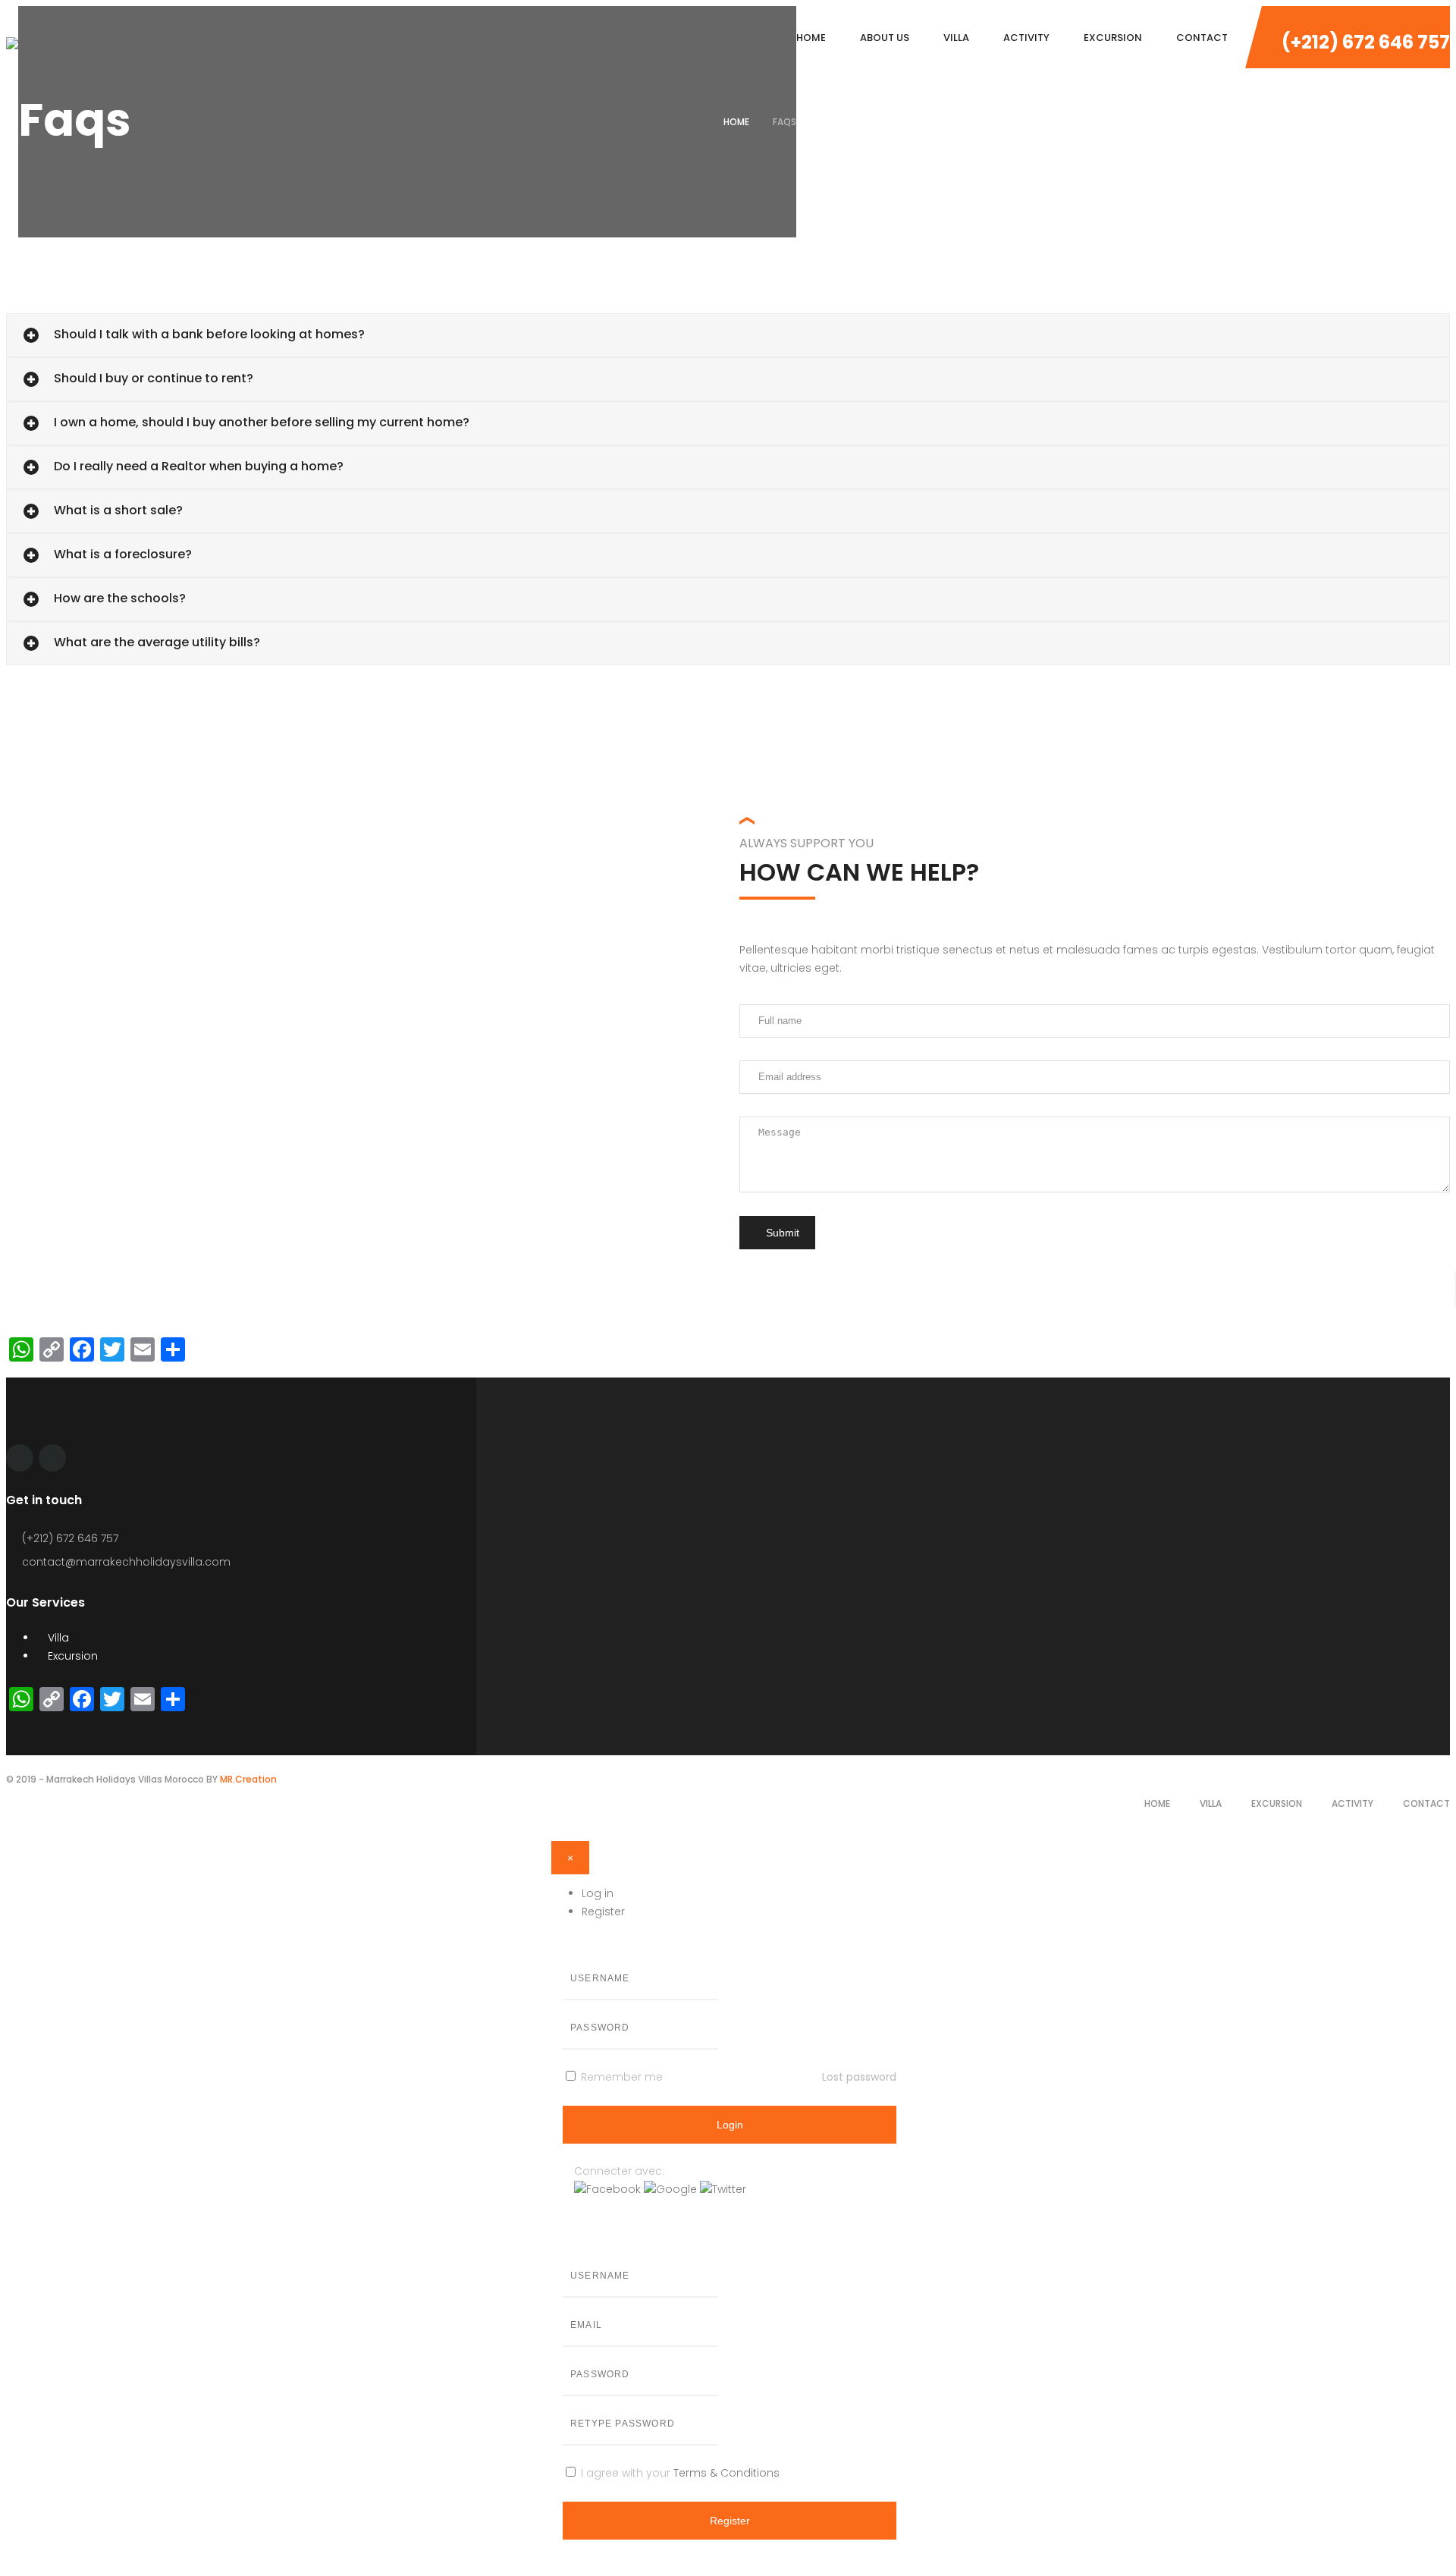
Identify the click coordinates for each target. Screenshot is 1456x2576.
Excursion (71, 1656)
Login (730, 2125)
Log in (598, 1893)
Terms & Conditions (726, 2473)
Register (603, 1912)
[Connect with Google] (672, 2189)
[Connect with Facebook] (609, 2189)
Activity (1352, 1803)
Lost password (859, 2077)
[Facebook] (20, 1458)
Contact (1426, 1803)
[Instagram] (52, 1458)
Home (736, 122)
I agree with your (679, 2473)
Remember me (620, 2077)
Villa (57, 1638)
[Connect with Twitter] (723, 2189)
